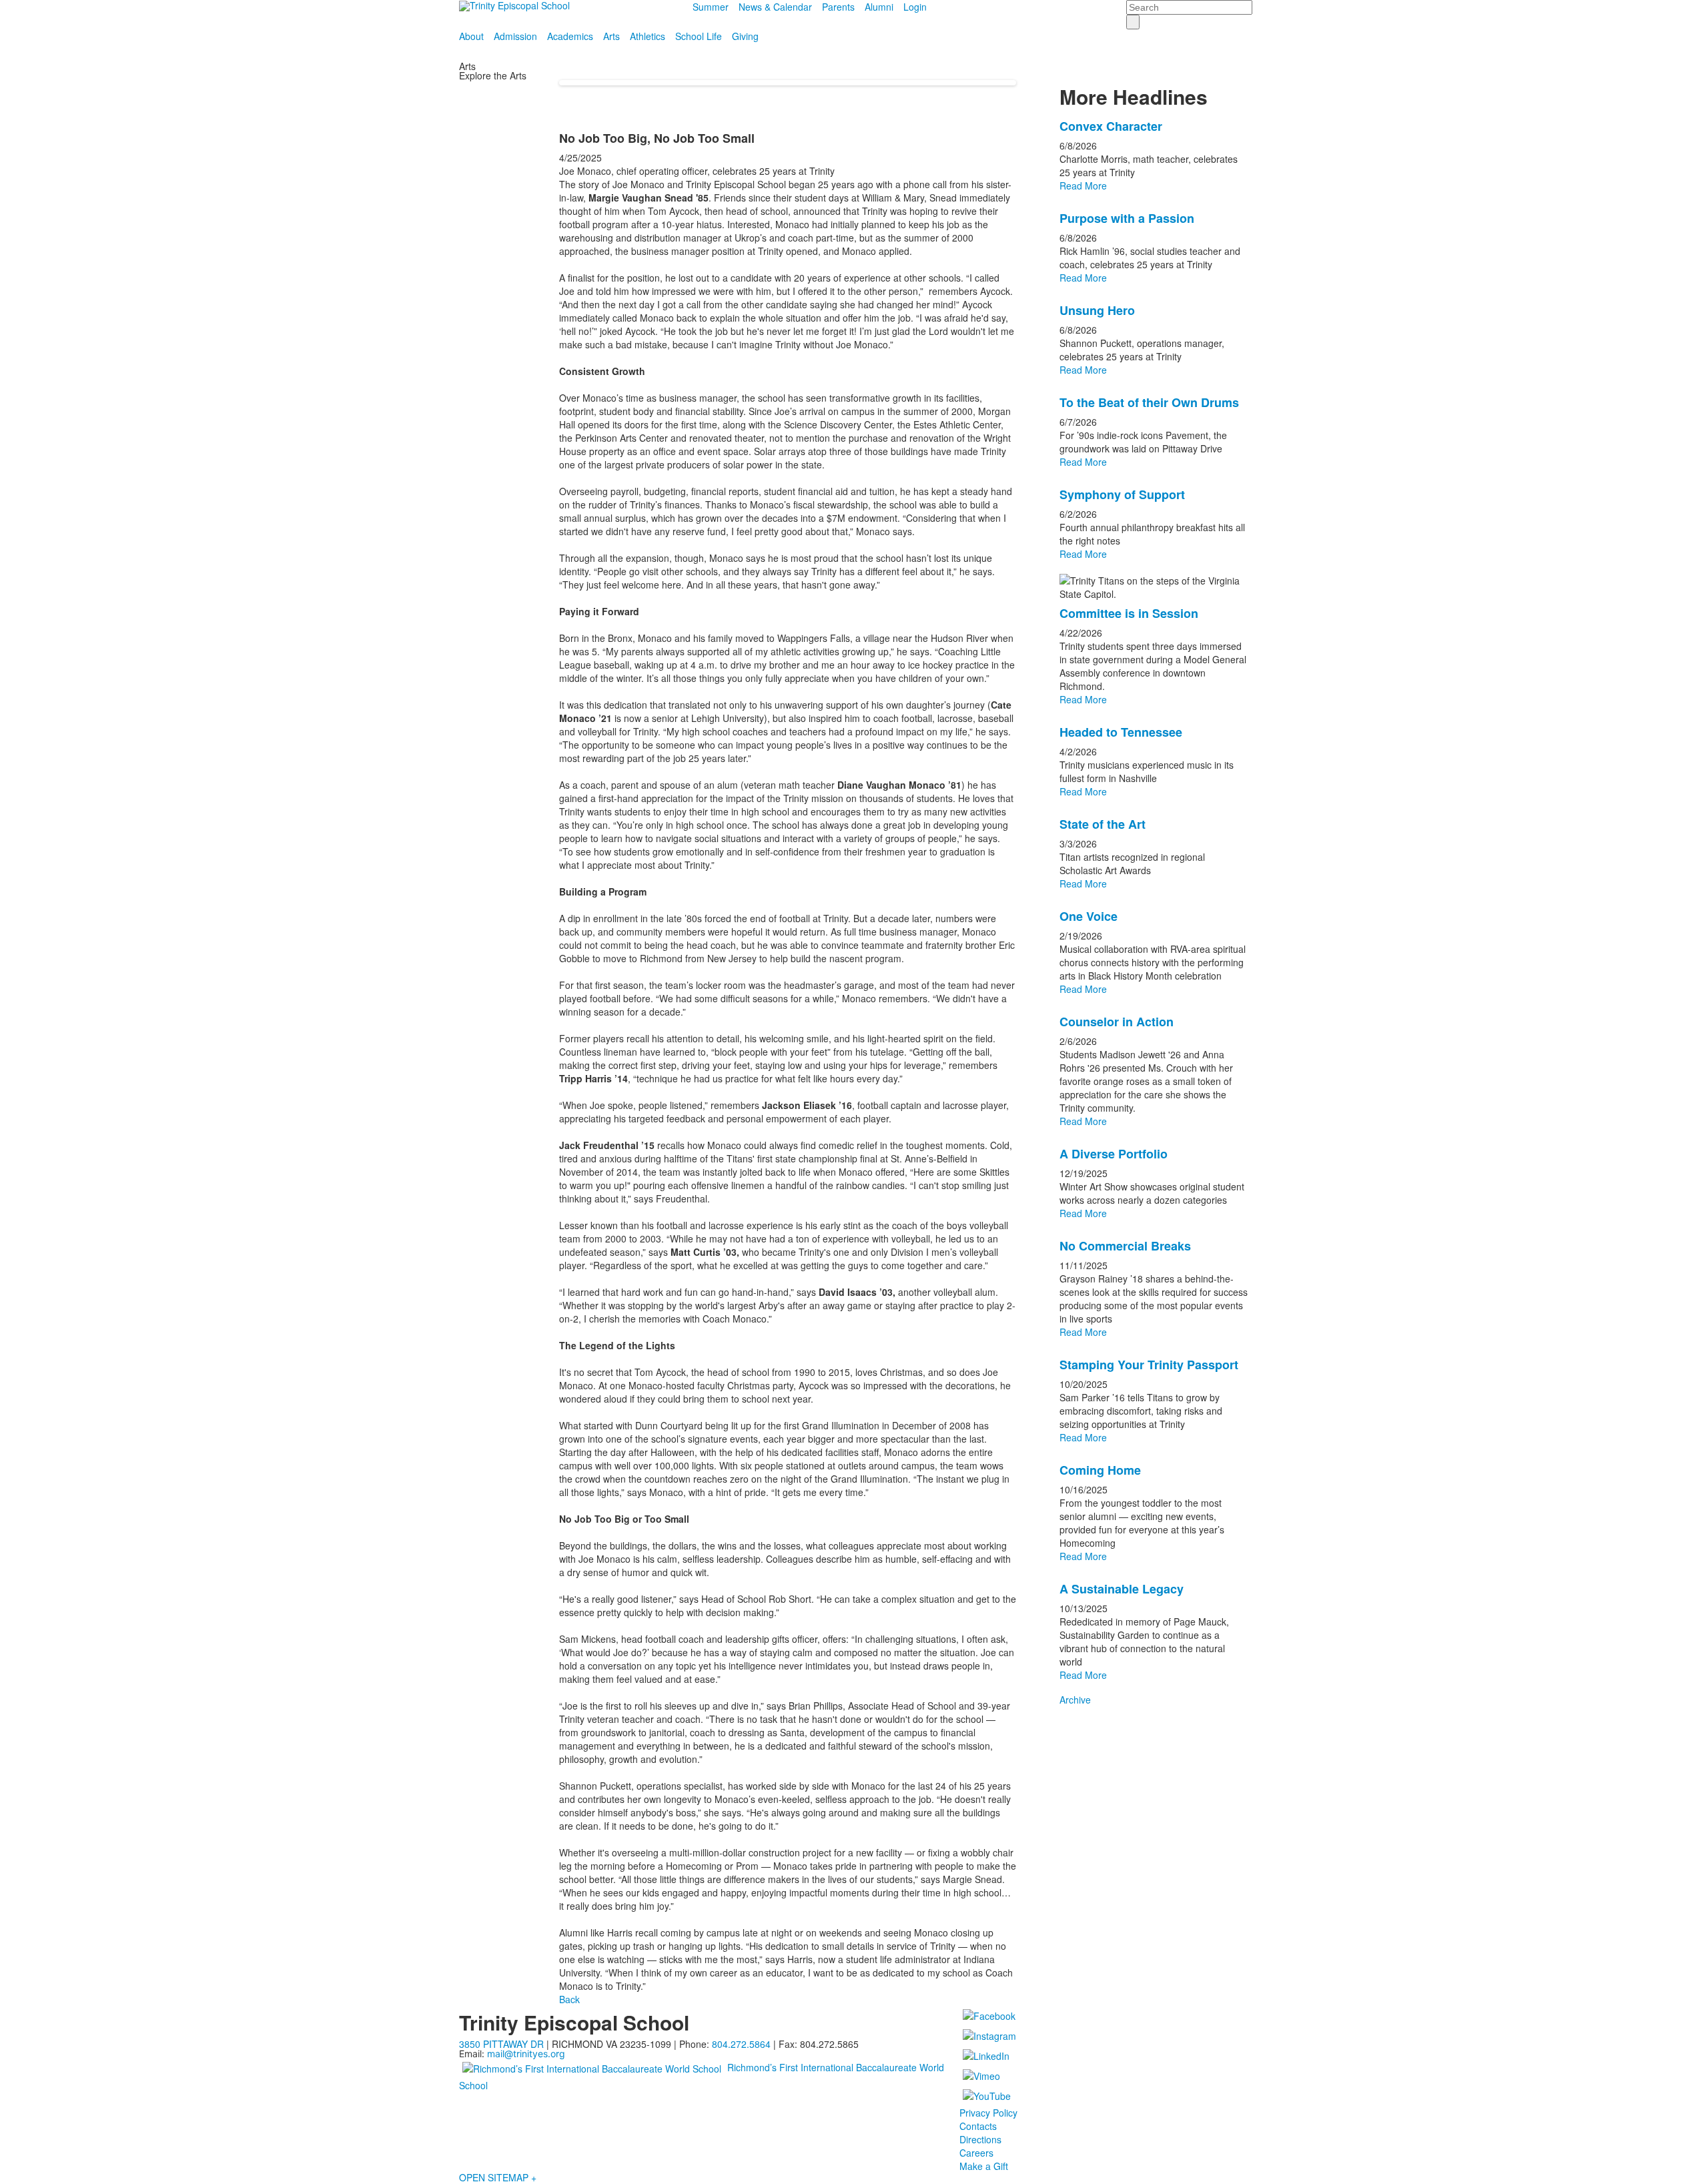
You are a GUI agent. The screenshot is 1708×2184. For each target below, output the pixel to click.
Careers (976, 2153)
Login (915, 7)
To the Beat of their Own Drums (1149, 402)
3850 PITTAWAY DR (501, 2044)
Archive (1075, 1700)
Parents (838, 7)
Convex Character (1111, 126)
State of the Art (1103, 824)
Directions (980, 2139)
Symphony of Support (1122, 494)
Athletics (648, 36)
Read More (1083, 186)
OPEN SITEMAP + (498, 2177)
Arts (611, 36)
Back (569, 1999)
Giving (745, 36)
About (471, 36)
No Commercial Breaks (1125, 1246)
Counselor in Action (1117, 1022)
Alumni (879, 7)
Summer (711, 7)
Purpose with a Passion (1127, 218)
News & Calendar (775, 7)
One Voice (1089, 916)
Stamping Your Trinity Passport (1149, 1365)
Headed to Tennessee (1121, 732)
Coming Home (1100, 1470)
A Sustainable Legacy (1122, 1589)
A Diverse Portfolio (1114, 1154)
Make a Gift (984, 2166)
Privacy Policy (988, 2113)
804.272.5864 (741, 2044)
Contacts (978, 2126)
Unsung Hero (1097, 310)
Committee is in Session (1129, 613)
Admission (515, 36)
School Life (699, 36)
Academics (570, 36)
